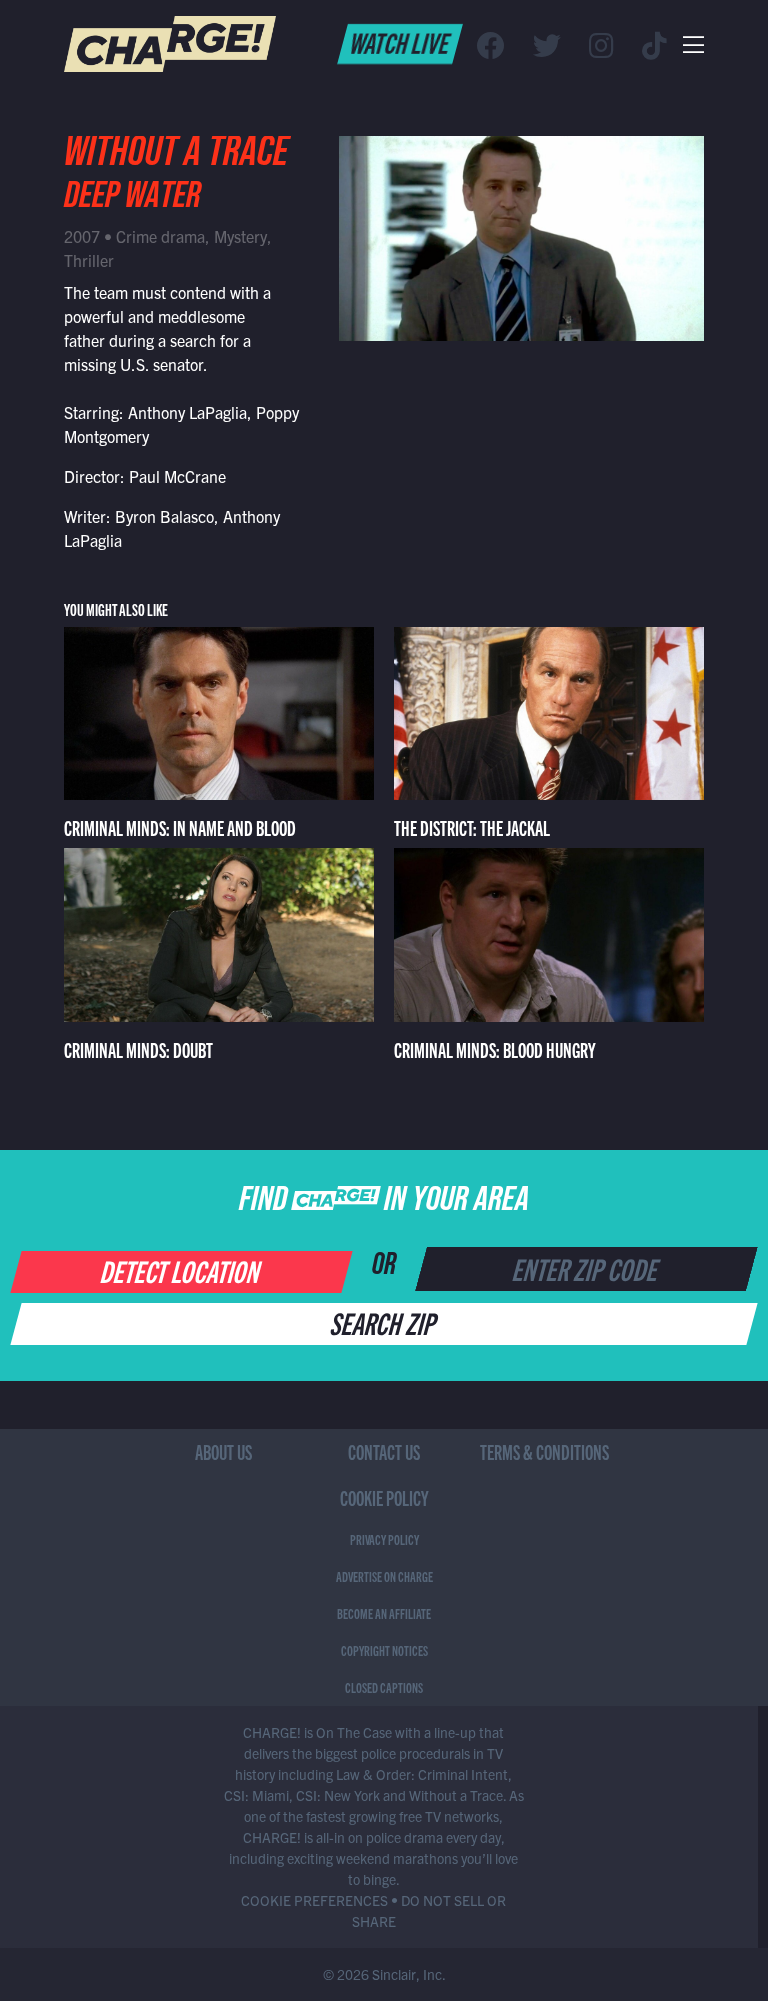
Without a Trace (176, 157)
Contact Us (384, 1451)
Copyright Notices (384, 1650)
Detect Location (182, 1270)
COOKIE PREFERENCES (314, 1900)
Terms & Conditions (544, 1451)
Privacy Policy (384, 1539)
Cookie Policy (384, 1497)
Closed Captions (384, 1687)
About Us (223, 1451)
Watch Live (400, 42)
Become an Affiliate (384, 1613)
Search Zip (384, 1322)
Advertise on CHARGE (384, 1576)
